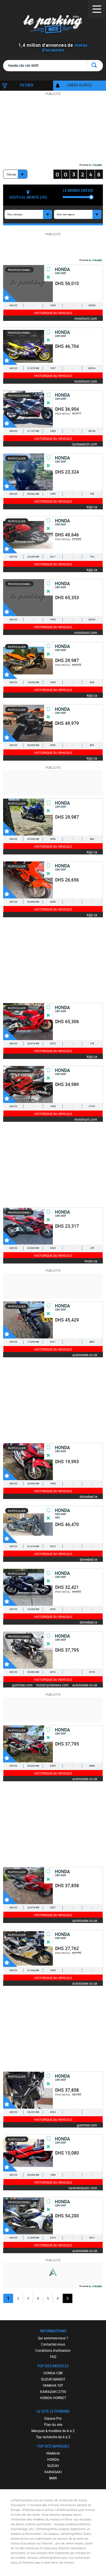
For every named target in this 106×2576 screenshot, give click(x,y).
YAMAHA (53, 2453)
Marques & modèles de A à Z (53, 2431)
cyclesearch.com (85, 444)
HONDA (53, 2459)
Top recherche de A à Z (53, 2437)
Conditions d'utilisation (53, 2350)
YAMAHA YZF (53, 2385)
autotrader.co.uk (85, 1355)
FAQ (53, 2357)
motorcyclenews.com (52, 1685)
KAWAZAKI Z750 (53, 2391)
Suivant (68, 2298)
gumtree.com (22, 1685)
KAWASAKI (53, 2472)
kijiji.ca (92, 507)
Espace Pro (53, 2418)
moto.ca (91, 1261)
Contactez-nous (53, 2344)
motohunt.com (86, 318)
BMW (53, 2478)
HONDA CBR (53, 2373)
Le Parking (53, 25)
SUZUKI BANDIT (53, 2379)
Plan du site (53, 2424)
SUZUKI (53, 2466)
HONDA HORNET (53, 2398)
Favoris (10, 295)
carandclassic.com (83, 2188)
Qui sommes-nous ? (53, 2338)
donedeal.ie (88, 1496)
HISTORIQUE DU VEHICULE (53, 313)
